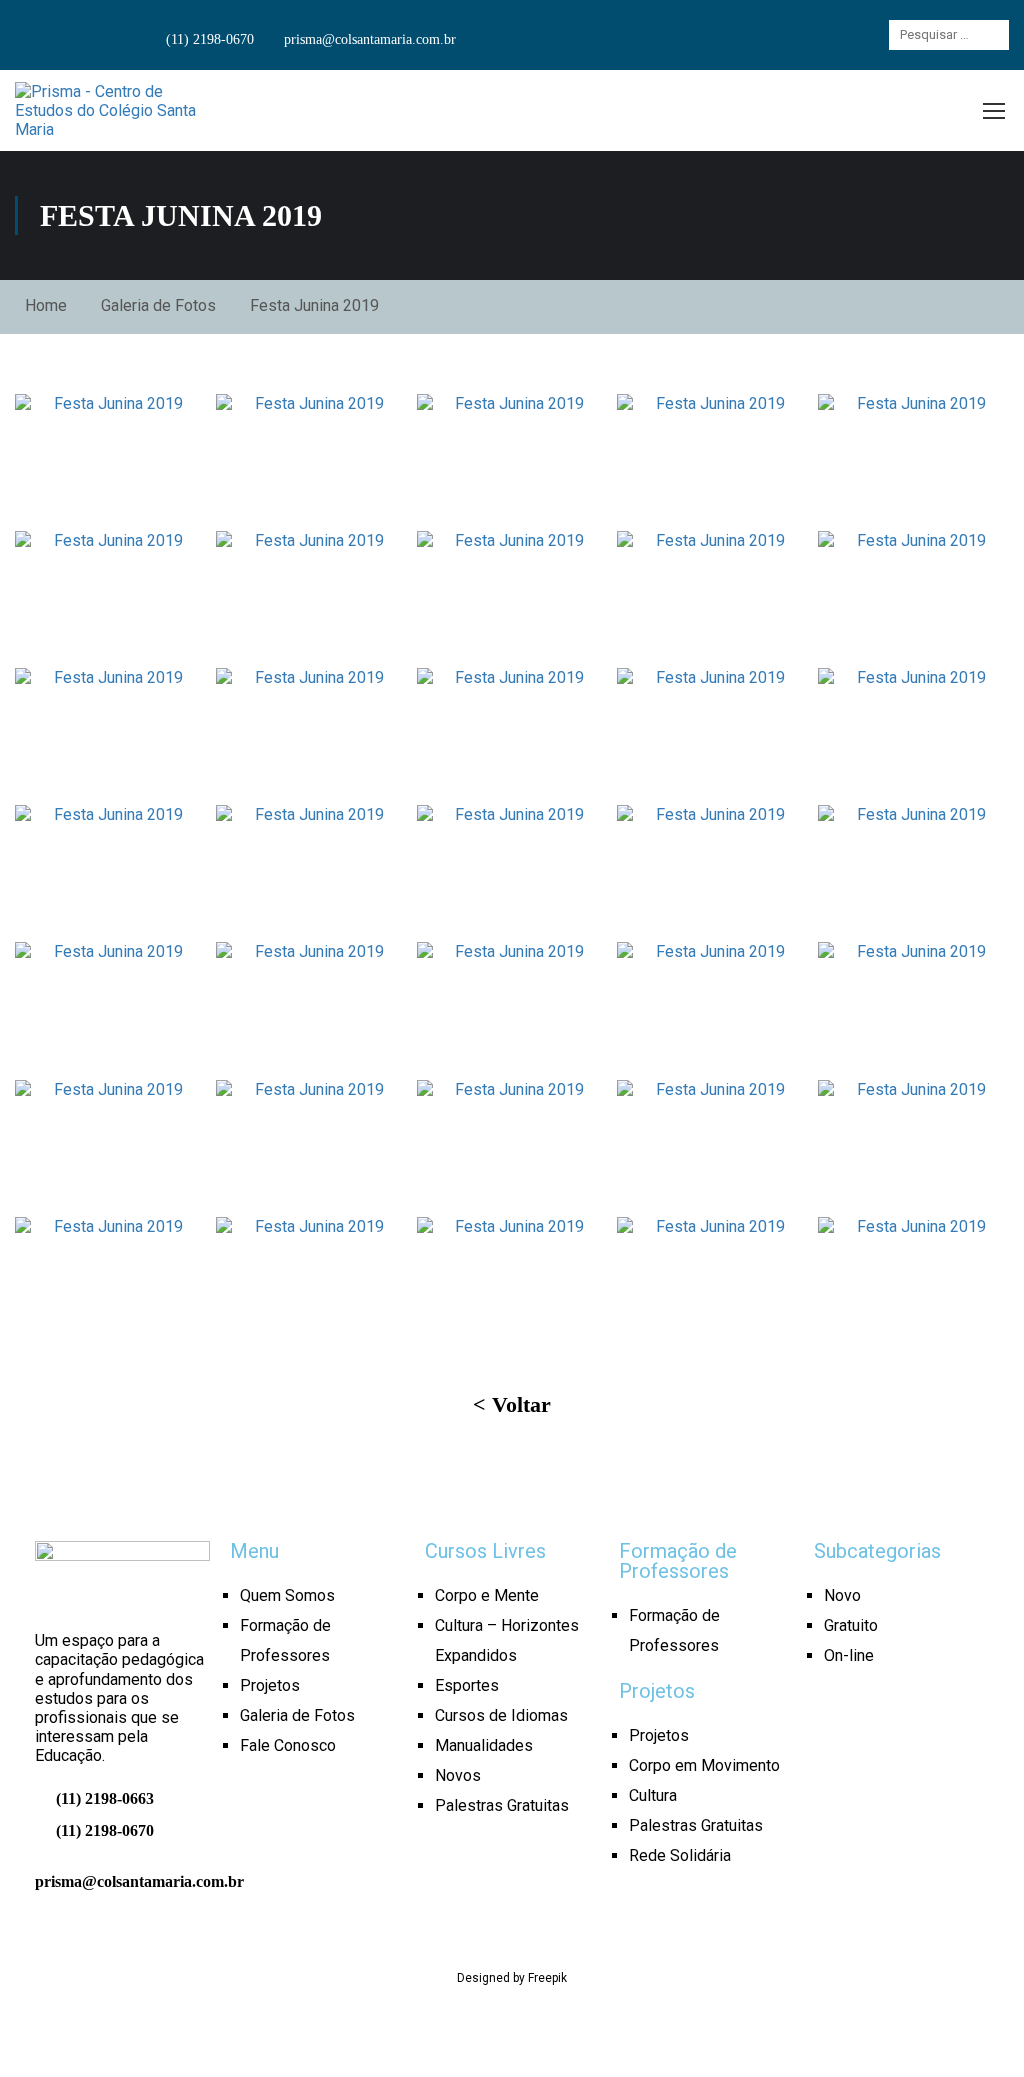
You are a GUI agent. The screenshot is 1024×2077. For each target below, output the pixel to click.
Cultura (653, 1795)
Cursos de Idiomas (501, 1715)
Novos (458, 1775)
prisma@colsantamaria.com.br (368, 39)
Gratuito (851, 1625)
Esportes (467, 1685)
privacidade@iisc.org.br (512, 2037)
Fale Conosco (288, 1745)
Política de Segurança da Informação (700, 2018)
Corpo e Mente (487, 1595)
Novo (842, 1595)
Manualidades (484, 1745)
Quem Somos (287, 1595)
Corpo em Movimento (704, 1765)
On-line (849, 1655)
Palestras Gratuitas (502, 1805)
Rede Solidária (680, 1855)
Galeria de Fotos (158, 305)
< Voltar (512, 1404)
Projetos (270, 1685)
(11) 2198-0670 (208, 39)
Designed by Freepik (512, 1978)
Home (46, 305)
